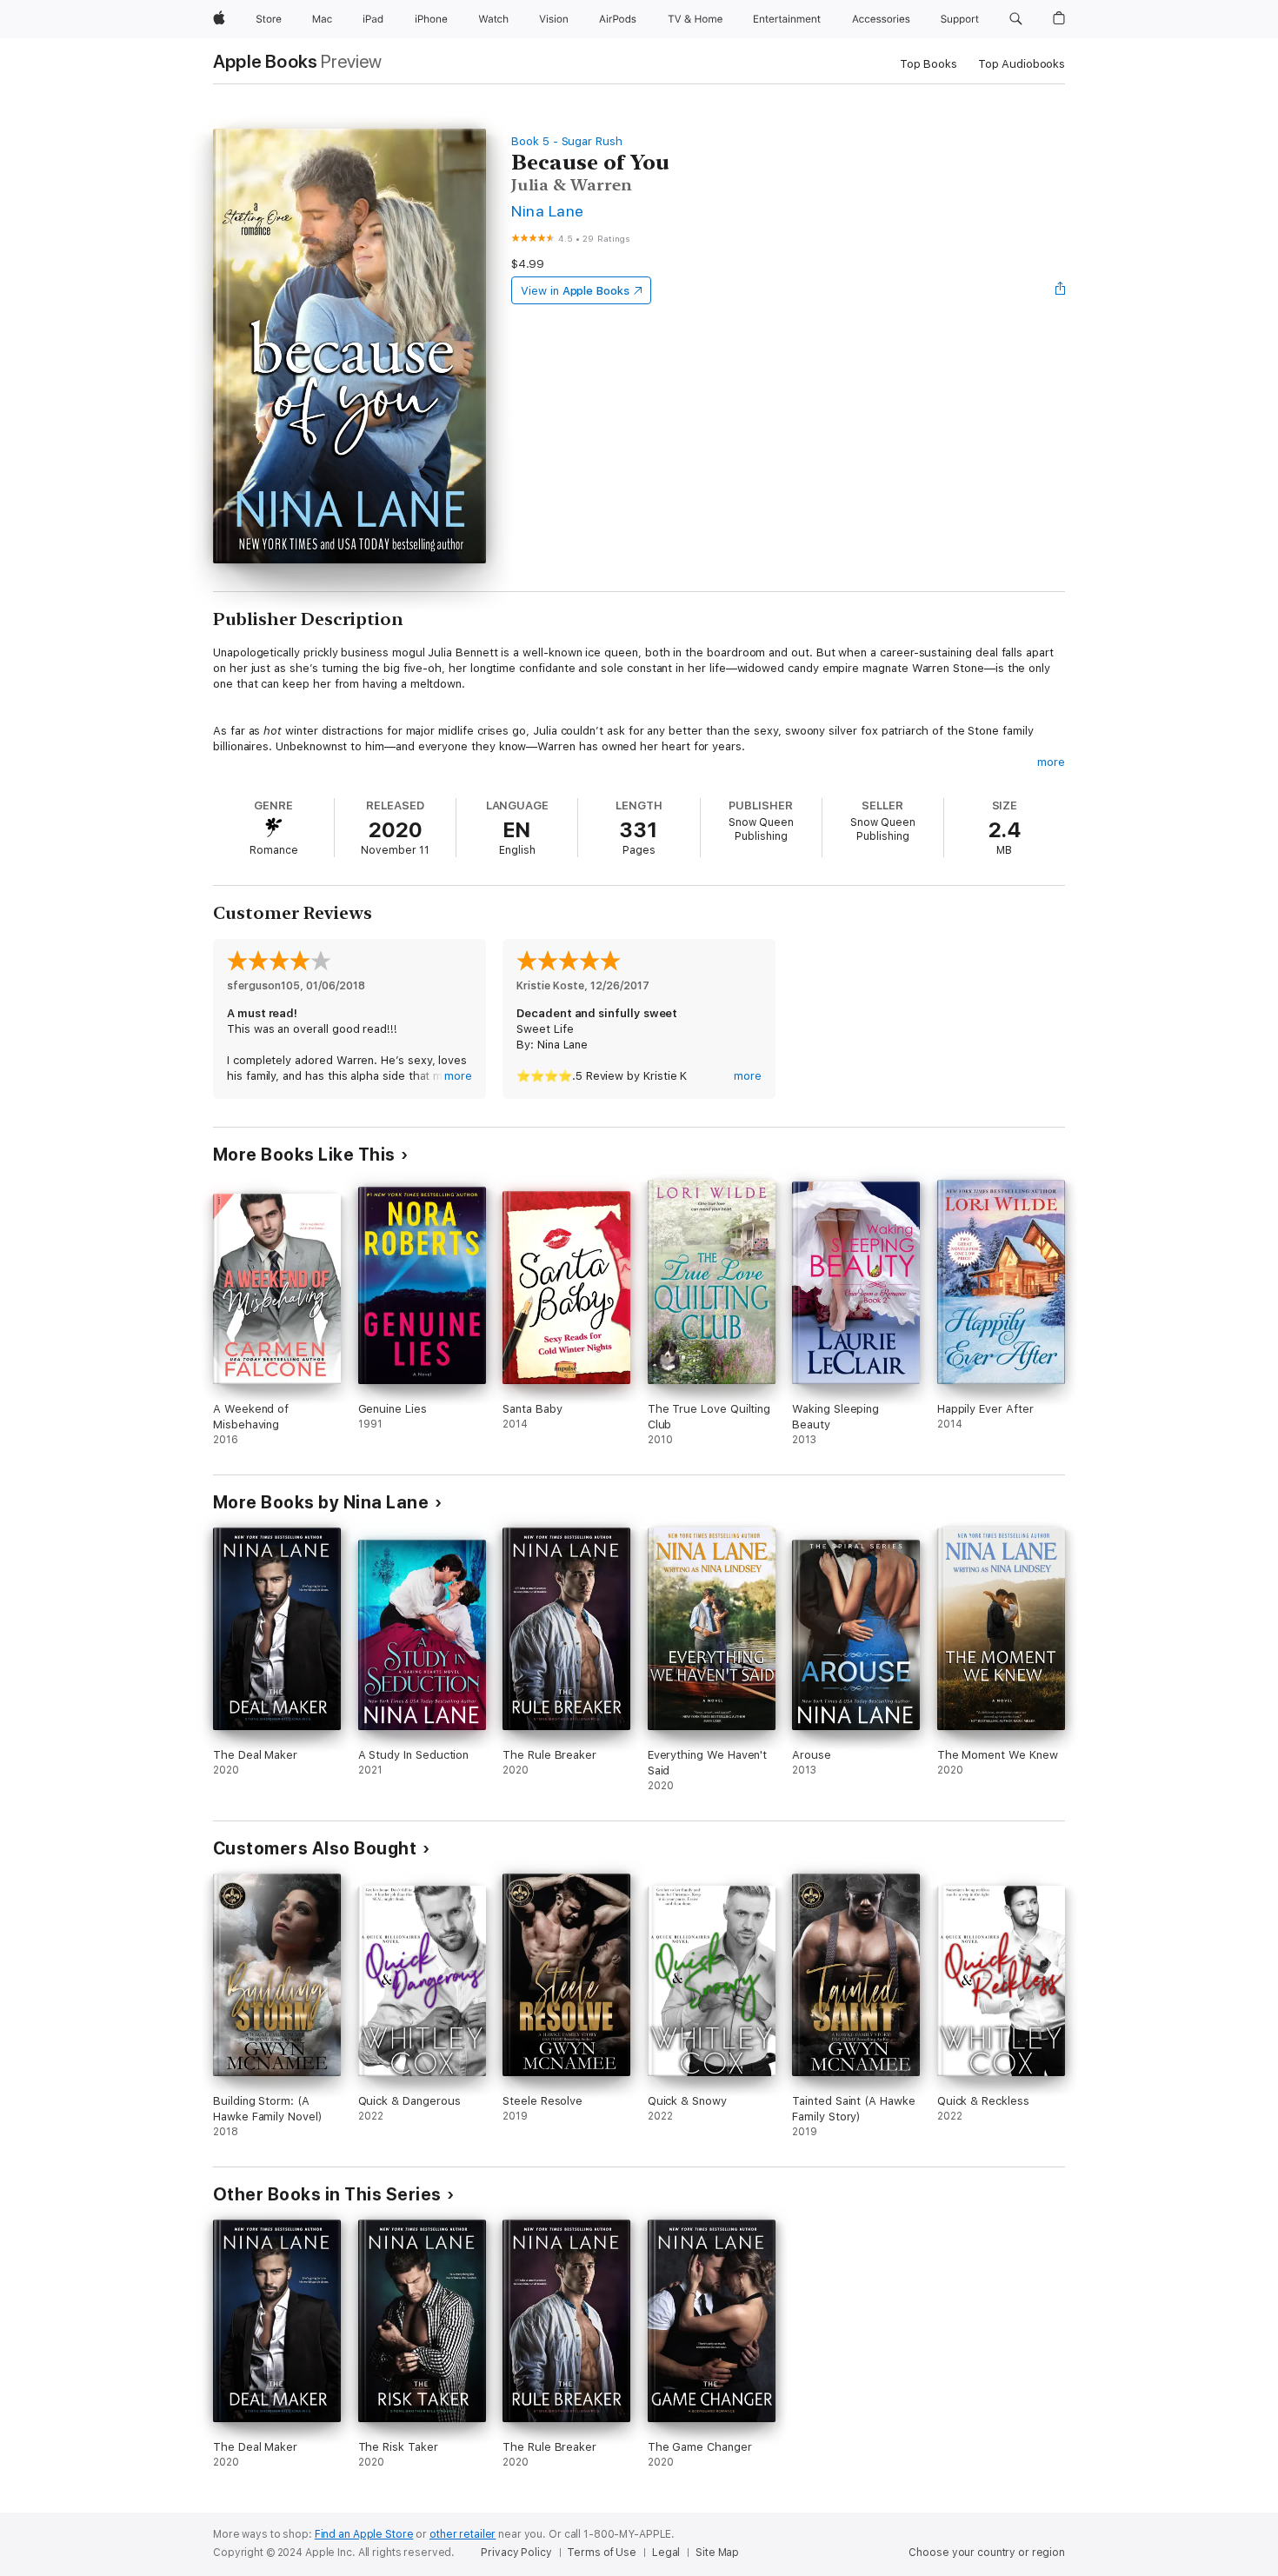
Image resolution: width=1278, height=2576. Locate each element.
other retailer (463, 2534)
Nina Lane (547, 211)
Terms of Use (602, 2553)
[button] (1016, 19)
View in (575, 291)
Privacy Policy (516, 2553)
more (1051, 762)
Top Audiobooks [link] (1022, 64)
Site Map (717, 2553)
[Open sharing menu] (1061, 290)
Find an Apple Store (364, 2534)
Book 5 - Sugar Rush (567, 141)
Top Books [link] (929, 64)
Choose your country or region (987, 2553)
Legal (666, 2553)
